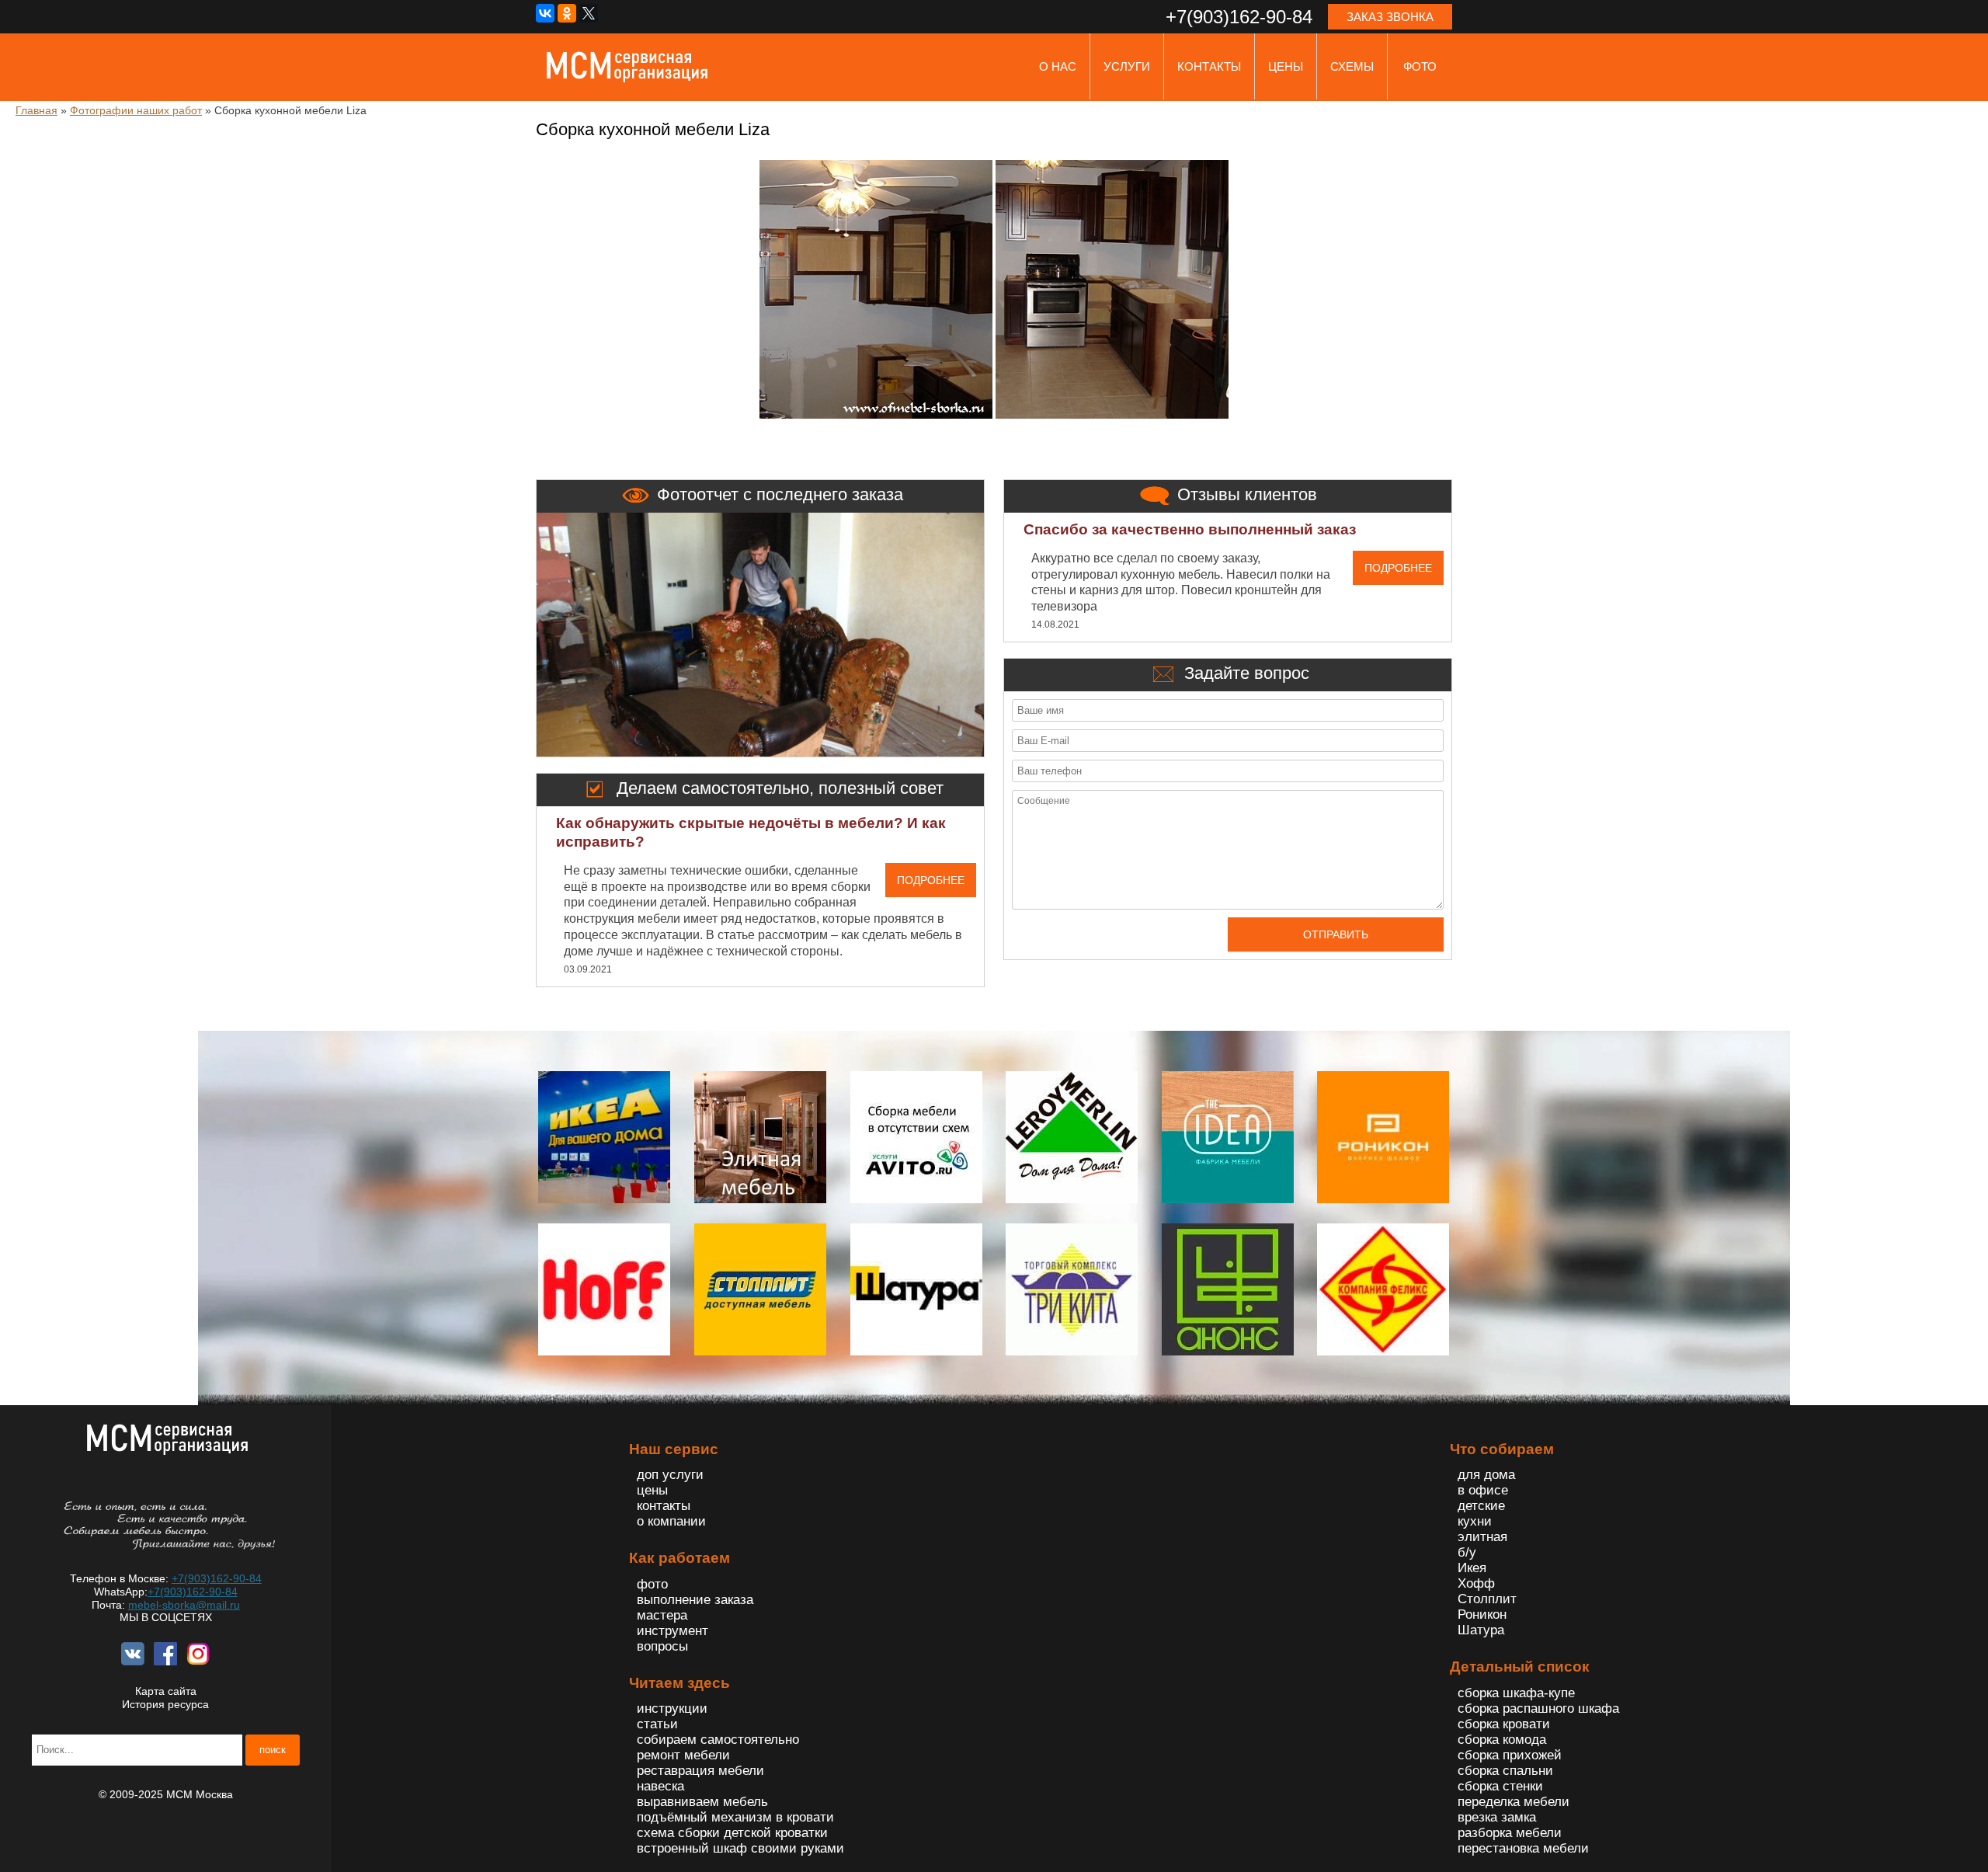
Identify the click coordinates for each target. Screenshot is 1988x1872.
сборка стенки (1500, 1786)
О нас (1058, 66)
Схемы (1352, 66)
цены (1286, 66)
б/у (1467, 1552)
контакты (1209, 66)
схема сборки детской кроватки (732, 1833)
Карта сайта (166, 1691)
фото (1420, 66)
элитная (1482, 1537)
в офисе (1483, 1490)
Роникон (1482, 1615)
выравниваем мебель (702, 1802)
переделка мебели (1514, 1802)
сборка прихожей (1510, 1755)
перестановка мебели (1523, 1848)
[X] (589, 13)
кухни (1475, 1521)
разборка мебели (1510, 1833)
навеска (660, 1786)
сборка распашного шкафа (1538, 1708)
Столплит (1487, 1599)
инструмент (673, 1631)
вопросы (662, 1646)
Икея (1472, 1568)
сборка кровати (1504, 1724)
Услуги (1127, 66)
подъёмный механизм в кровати (735, 1817)
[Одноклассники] (567, 13)
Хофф (1476, 1583)
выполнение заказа (695, 1600)
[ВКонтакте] (545, 13)
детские (1481, 1506)
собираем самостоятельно (718, 1740)
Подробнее (931, 880)
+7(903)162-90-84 (217, 1578)
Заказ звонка (1390, 17)
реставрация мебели (700, 1771)
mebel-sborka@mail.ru (184, 1605)
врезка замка (1497, 1817)
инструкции (672, 1708)
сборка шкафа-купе (1516, 1693)
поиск (273, 1750)
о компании (671, 1521)
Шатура (1481, 1630)
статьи (657, 1724)
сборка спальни (1505, 1771)
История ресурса (165, 1704)
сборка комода (1502, 1740)
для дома (1486, 1475)
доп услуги (670, 1475)
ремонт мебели (683, 1755)
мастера (662, 1615)
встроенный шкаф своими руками (740, 1848)
